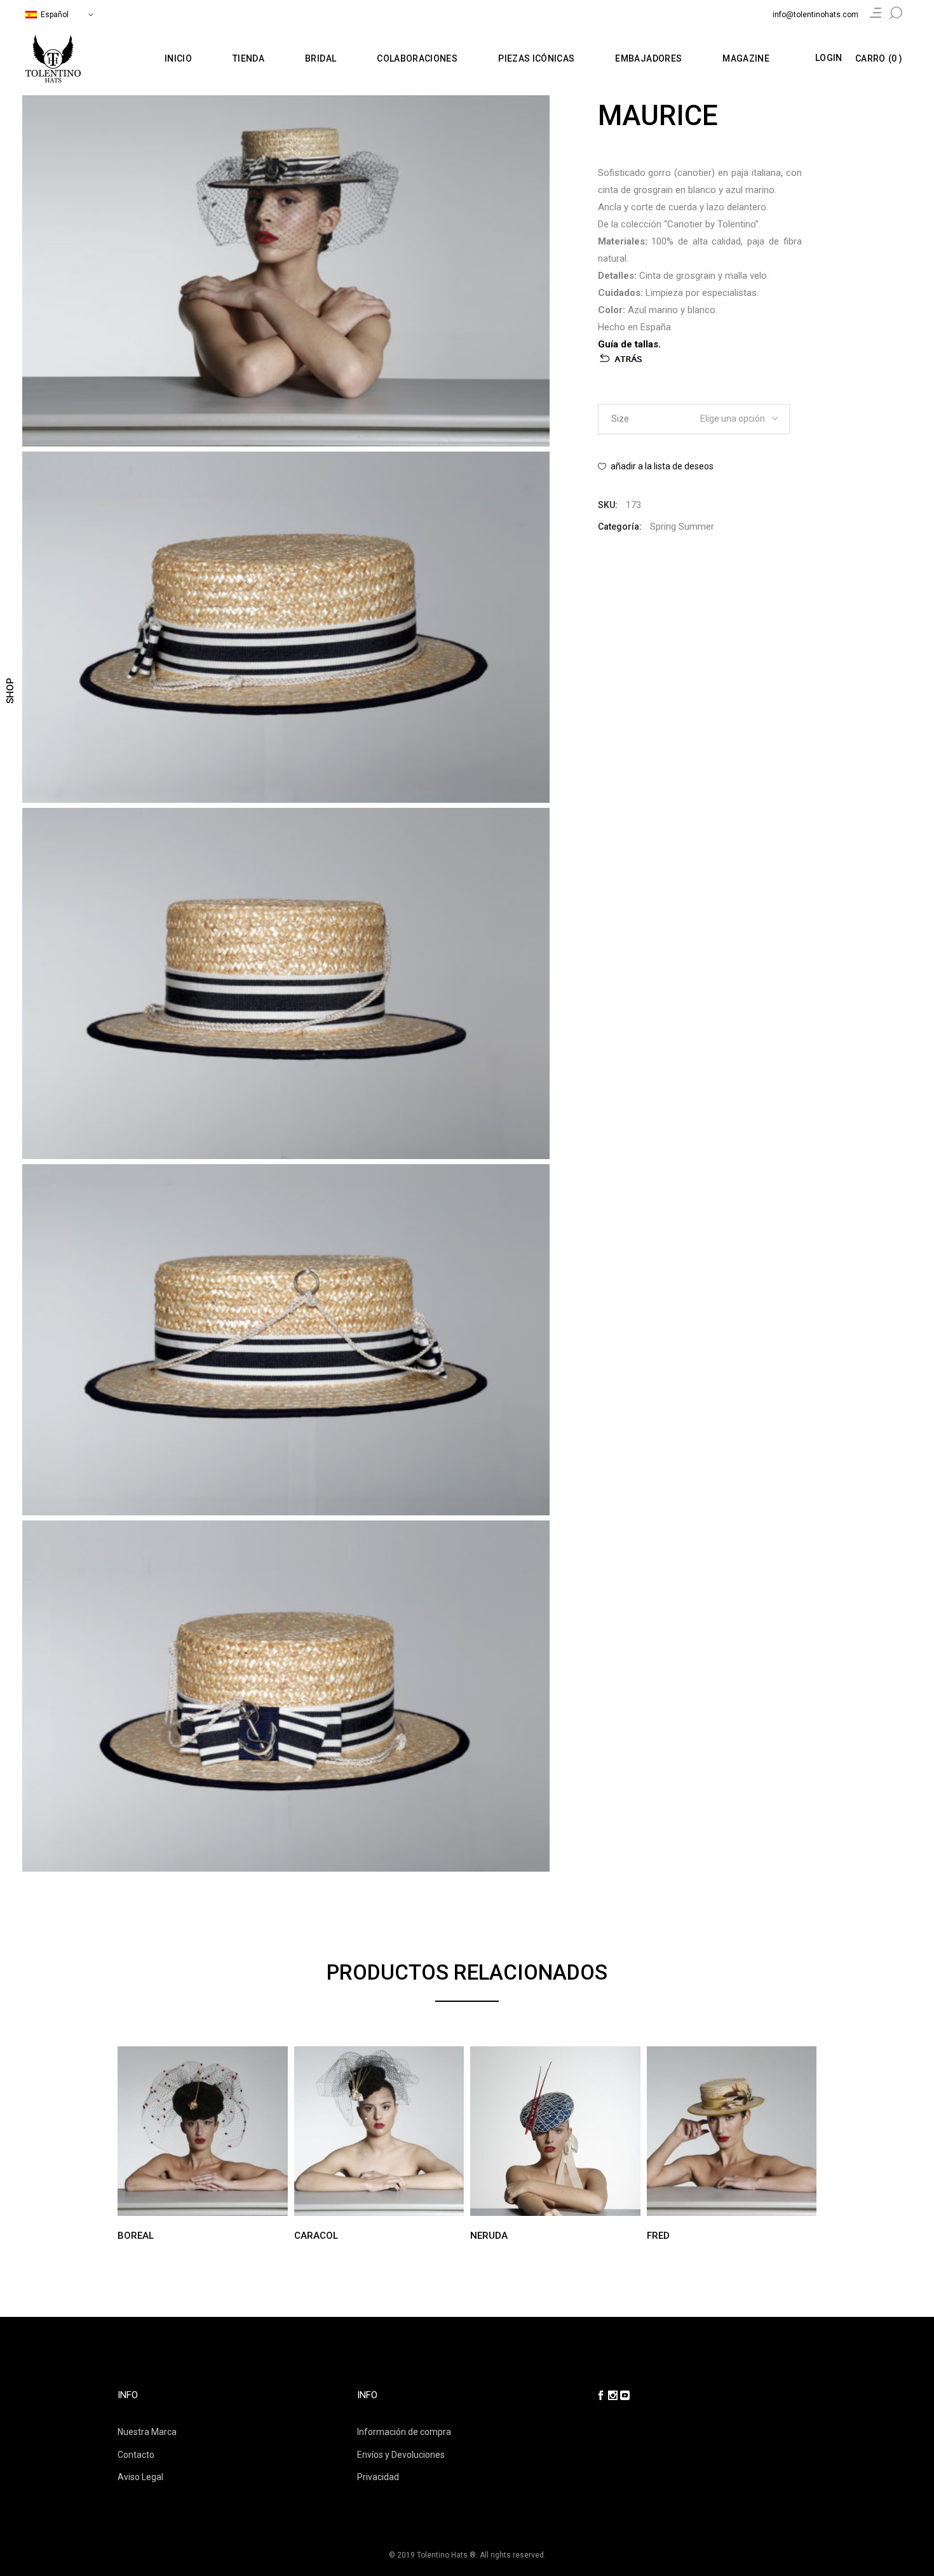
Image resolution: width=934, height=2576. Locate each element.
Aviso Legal (140, 2477)
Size (620, 419)
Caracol (316, 2236)
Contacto (136, 2455)
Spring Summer (682, 527)
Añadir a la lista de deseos (662, 466)
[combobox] (732, 415)
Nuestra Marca (147, 2432)
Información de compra (404, 2432)
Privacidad (378, 2477)
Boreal (136, 2236)
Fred (658, 2236)
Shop (10, 691)
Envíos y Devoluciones (401, 2455)
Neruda (489, 2236)
